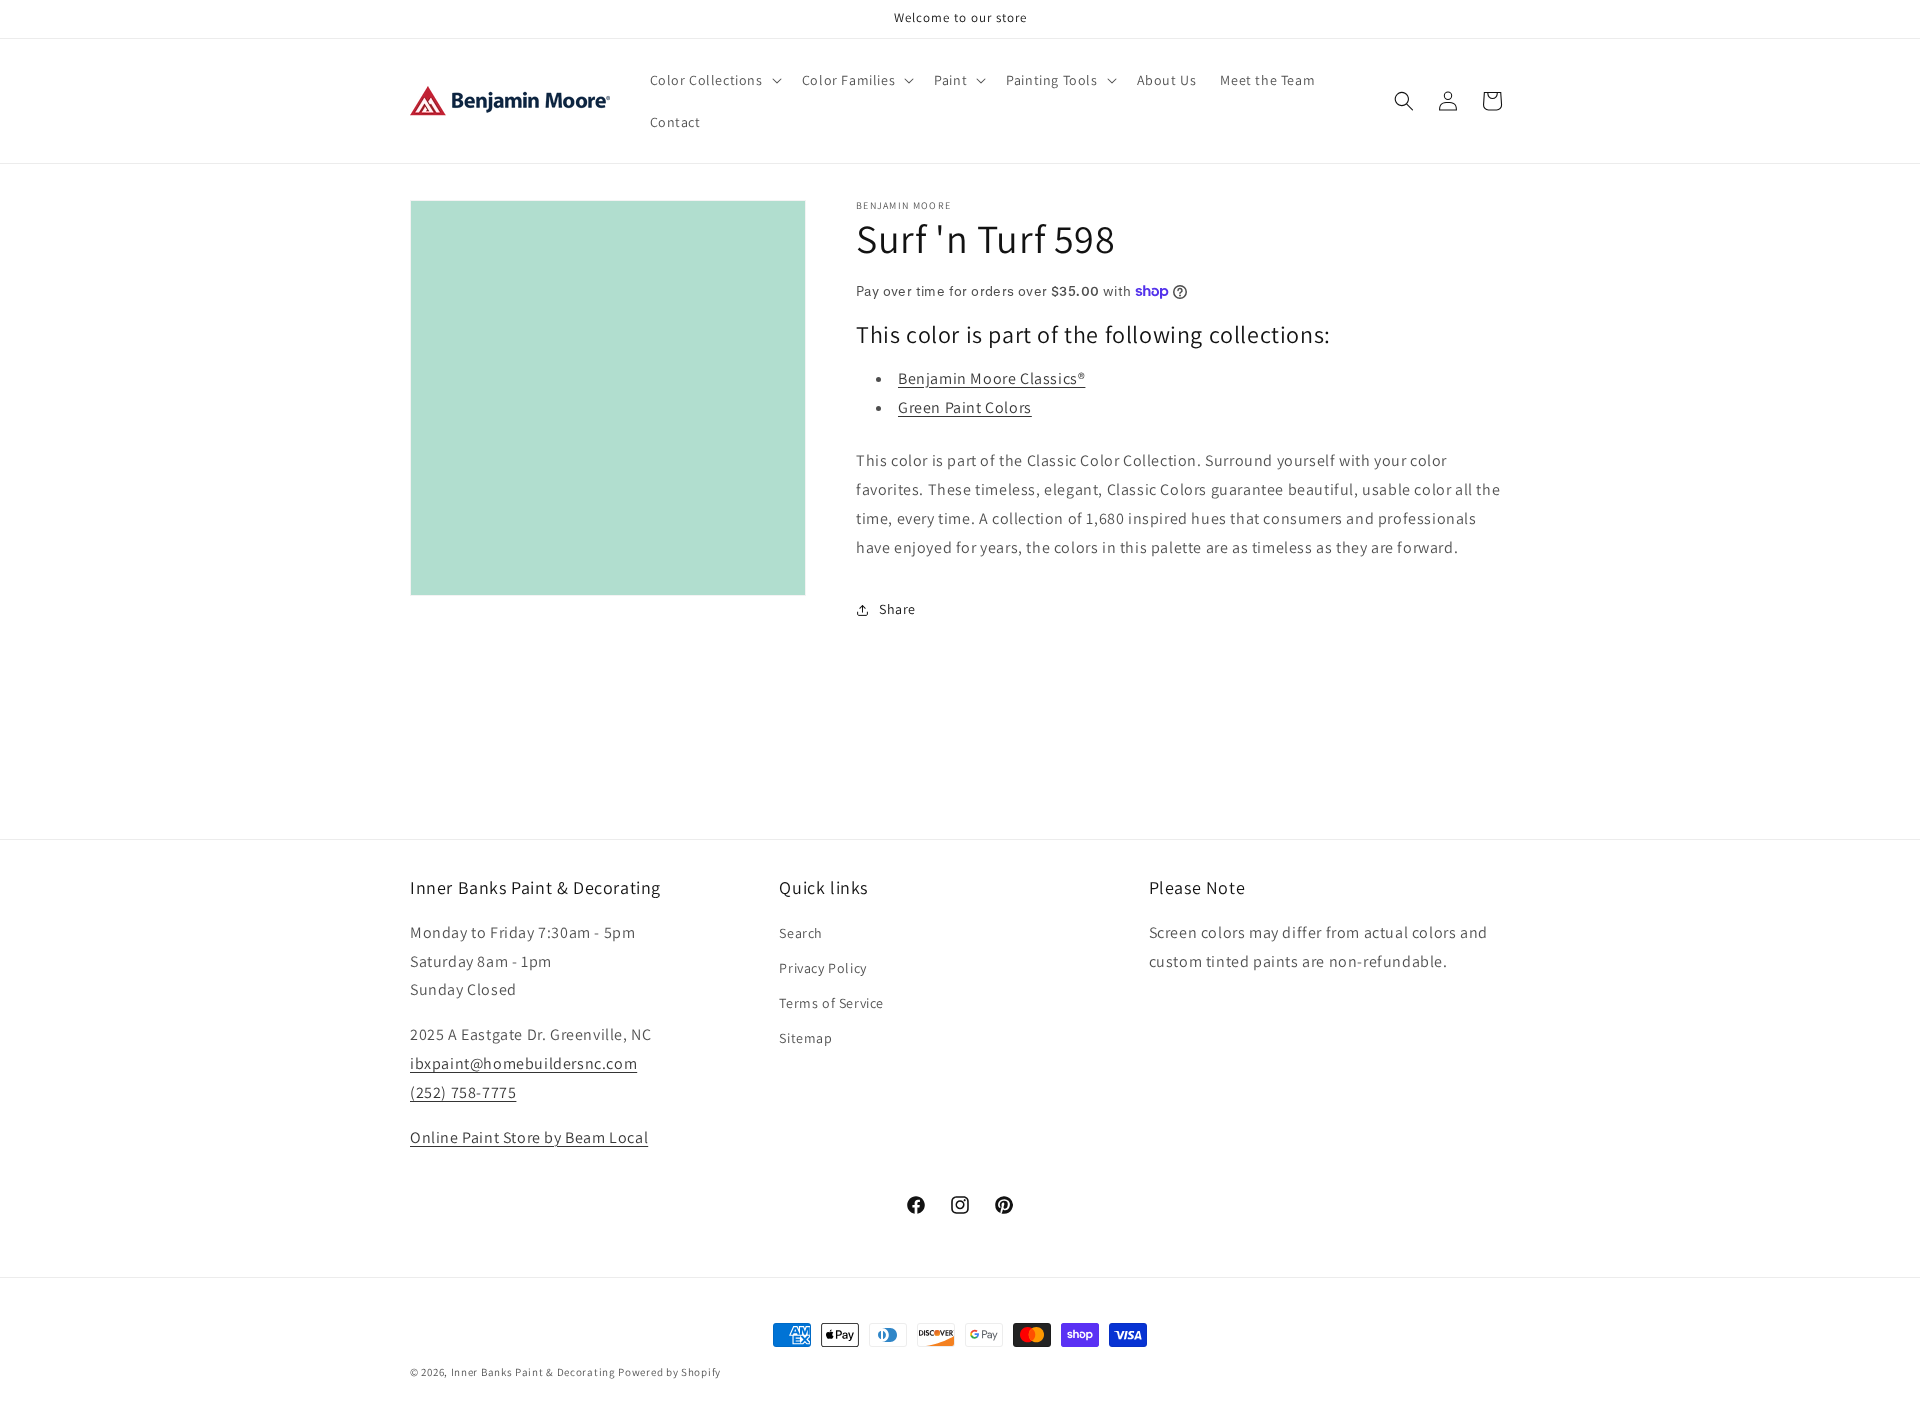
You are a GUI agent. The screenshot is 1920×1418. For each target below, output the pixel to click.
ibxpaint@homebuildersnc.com (523, 1063)
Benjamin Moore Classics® (991, 378)
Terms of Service (831, 1003)
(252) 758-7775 (463, 1092)
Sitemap (805, 1039)
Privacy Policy (822, 968)
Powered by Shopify (669, 1372)
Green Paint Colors (965, 407)
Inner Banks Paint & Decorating (533, 1372)
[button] (714, 80)
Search (801, 933)
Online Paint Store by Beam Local (529, 1137)
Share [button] (897, 609)
